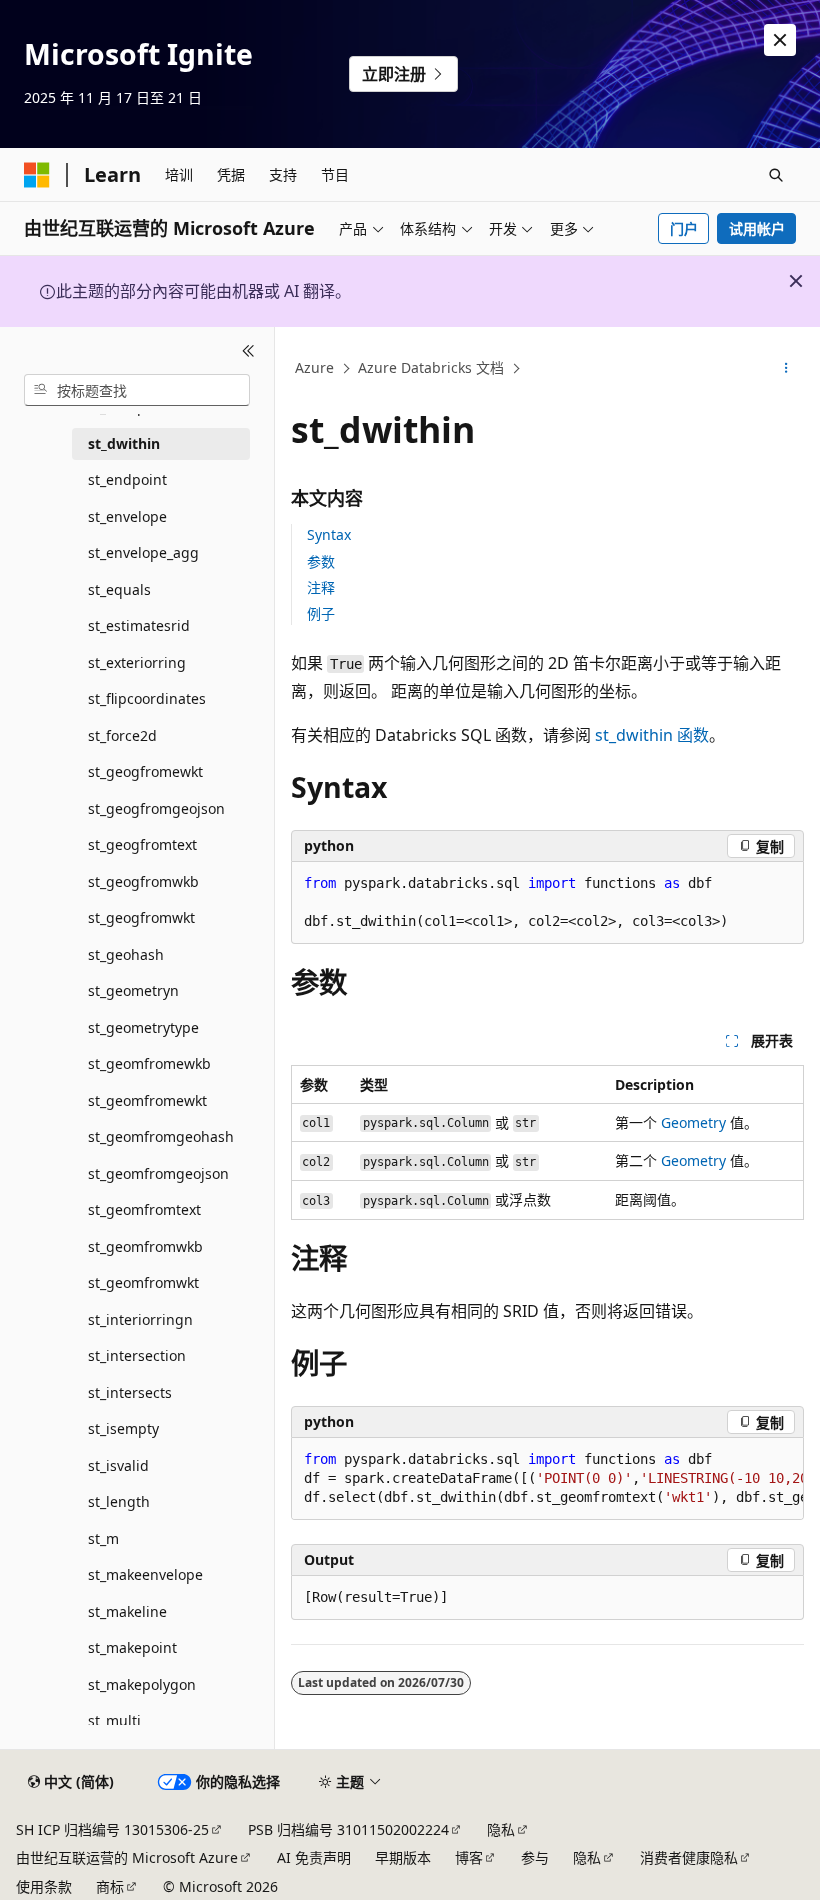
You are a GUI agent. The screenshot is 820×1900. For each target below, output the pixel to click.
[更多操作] (786, 369)
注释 (321, 587)
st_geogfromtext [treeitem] (142, 844)
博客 (469, 1857)
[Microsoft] (37, 175)
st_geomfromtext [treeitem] (144, 1209)
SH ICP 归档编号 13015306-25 (112, 1829)
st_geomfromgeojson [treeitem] (158, 1173)
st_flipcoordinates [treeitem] (147, 698)
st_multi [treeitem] (114, 1720)
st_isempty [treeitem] (123, 1428)
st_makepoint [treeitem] (132, 1647)
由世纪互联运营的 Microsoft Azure (127, 1857)
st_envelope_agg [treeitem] (143, 552)
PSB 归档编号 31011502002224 (348, 1829)
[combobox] (137, 390)
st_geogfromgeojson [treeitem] (156, 808)
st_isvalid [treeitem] (118, 1465)
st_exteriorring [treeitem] (137, 662)
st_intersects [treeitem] (130, 1392)
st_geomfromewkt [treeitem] (147, 1100)
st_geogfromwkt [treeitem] (141, 917)
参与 (535, 1857)
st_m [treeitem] (103, 1538)
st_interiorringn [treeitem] (140, 1319)
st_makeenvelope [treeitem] (145, 1574)
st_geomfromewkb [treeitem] (149, 1063)
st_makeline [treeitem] (127, 1611)
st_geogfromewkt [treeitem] (145, 771)
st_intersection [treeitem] (137, 1355)
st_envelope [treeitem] (127, 516)
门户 (684, 228)
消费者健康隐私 (689, 1857)
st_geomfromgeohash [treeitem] (161, 1136)
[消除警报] (780, 40)
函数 (652, 735)
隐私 (501, 1829)
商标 (110, 1886)
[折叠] (248, 351)
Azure (314, 367)
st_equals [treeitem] (119, 589)
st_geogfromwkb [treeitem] (143, 881)
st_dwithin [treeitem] (124, 443)
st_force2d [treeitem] (122, 735)
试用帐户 (757, 228)
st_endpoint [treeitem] (127, 479)
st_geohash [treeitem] (126, 954)
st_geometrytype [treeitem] (143, 1027)
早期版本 (403, 1857)
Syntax (329, 534)
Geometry (693, 1122)
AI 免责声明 (314, 1857)
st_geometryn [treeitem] (133, 990)
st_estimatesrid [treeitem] (139, 625)
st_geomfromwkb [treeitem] (145, 1246)
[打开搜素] (776, 175)
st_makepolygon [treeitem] (142, 1684)
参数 (321, 561)
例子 (321, 613)
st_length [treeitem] (119, 1501)
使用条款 (44, 1886)
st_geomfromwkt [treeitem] (143, 1282)
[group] (547, 1479)
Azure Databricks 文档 (431, 367)
